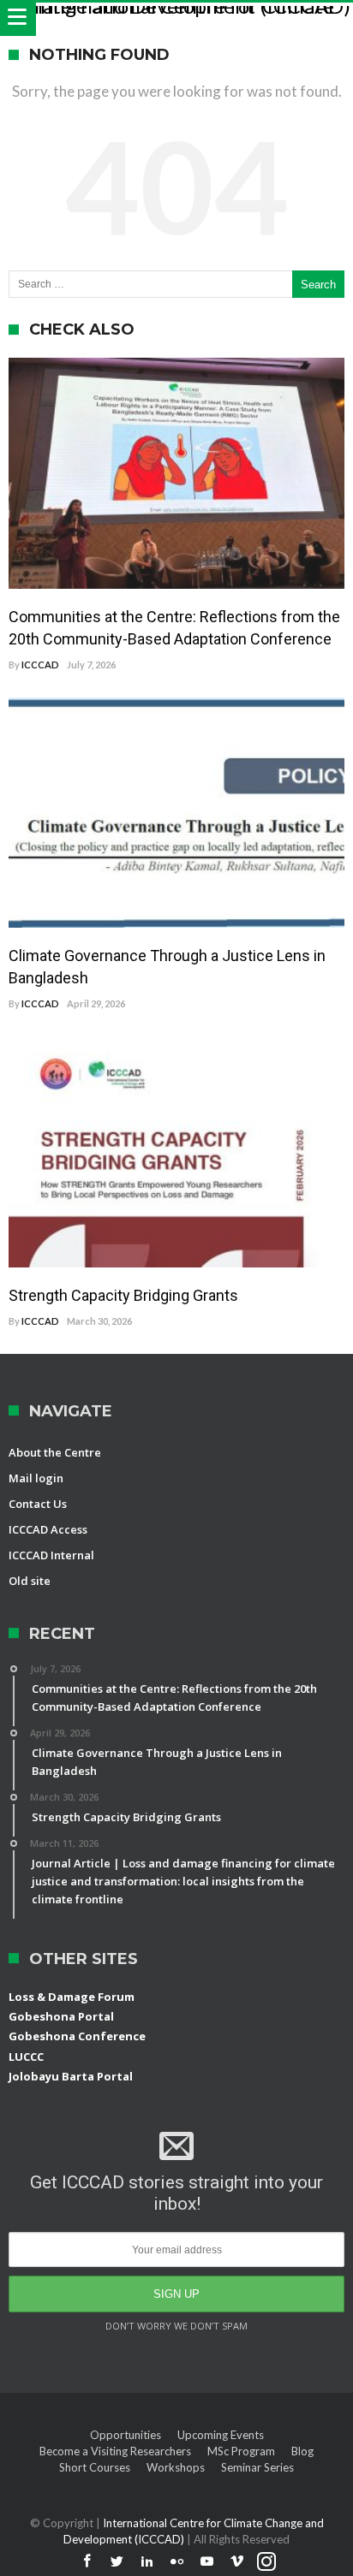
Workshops (176, 2467)
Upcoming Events (221, 2435)
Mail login (36, 1478)
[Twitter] (117, 2562)
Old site (30, 1581)
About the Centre (55, 1452)
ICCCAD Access (48, 1529)
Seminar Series (257, 2467)
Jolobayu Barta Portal (71, 2076)
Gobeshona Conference (77, 2036)
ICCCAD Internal (51, 1555)
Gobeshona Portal (61, 2016)
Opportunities (126, 2435)
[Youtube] (206, 2562)
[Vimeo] (236, 2562)
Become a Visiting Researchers (115, 2451)
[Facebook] (87, 2562)
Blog (302, 2451)
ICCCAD (40, 665)
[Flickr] (176, 2562)
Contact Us (38, 1504)
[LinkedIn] (147, 2562)
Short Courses (95, 2467)
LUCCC (26, 2057)
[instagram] (266, 2562)
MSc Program (241, 2451)
